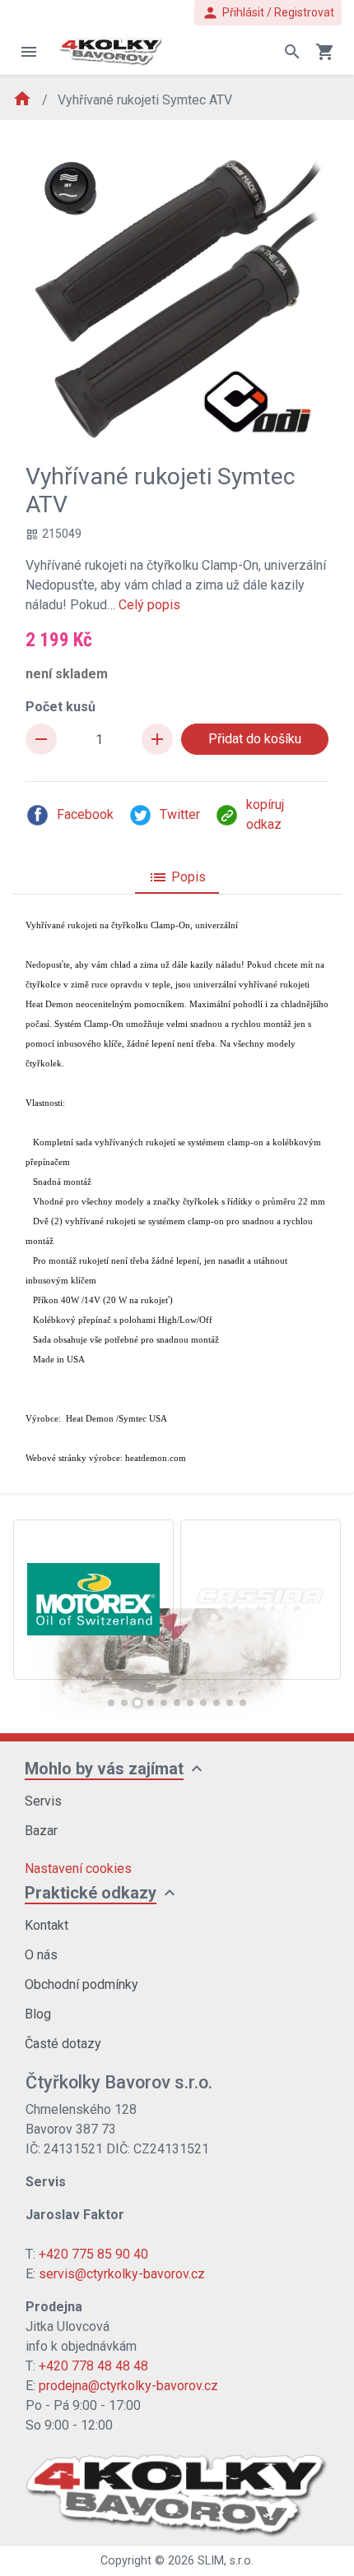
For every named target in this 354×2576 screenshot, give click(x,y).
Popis (177, 877)
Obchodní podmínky (82, 1984)
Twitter (180, 814)
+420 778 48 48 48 (93, 2366)
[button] (111, 1703)
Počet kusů (61, 707)
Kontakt (47, 1925)
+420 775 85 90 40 (93, 2254)
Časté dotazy (63, 2044)
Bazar (41, 1831)
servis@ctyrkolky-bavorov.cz (122, 2274)
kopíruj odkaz (265, 814)
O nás (41, 1955)
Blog (38, 2014)
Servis (43, 1801)
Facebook (85, 814)
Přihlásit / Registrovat (268, 13)
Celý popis (149, 605)
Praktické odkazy (91, 1893)
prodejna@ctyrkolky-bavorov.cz (128, 2386)
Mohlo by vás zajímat (104, 1769)
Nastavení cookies (78, 1868)
